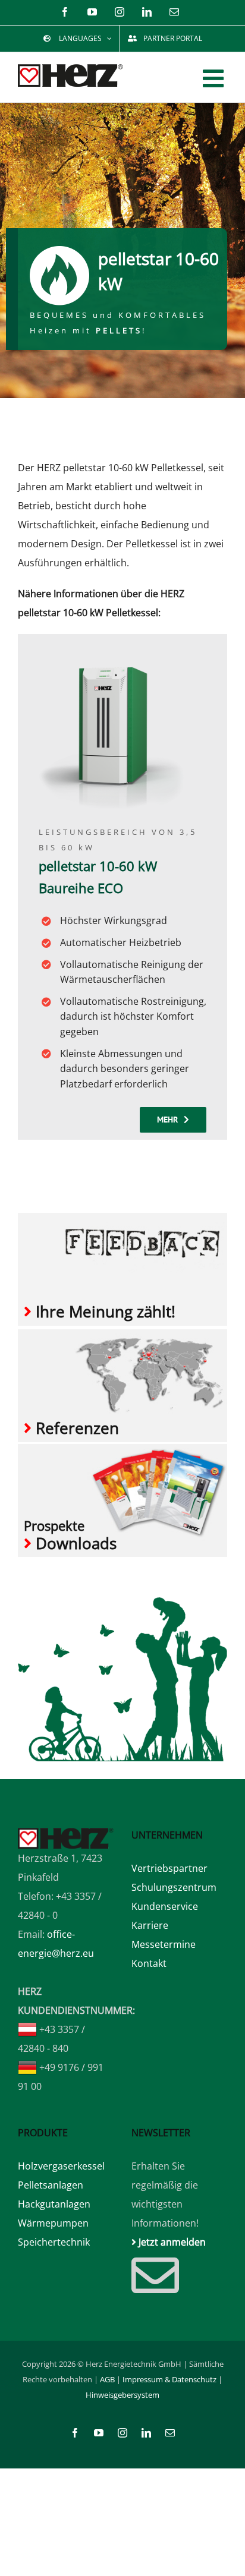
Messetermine (164, 1944)
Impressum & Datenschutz (169, 2379)
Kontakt (149, 1963)
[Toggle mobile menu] (215, 78)
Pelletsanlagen (51, 2185)
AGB (107, 2379)
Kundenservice (165, 1906)
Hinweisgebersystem (122, 2395)
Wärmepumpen (53, 2223)
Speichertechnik (54, 2242)
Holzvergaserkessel (61, 2166)
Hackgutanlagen (54, 2204)
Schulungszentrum (174, 1887)
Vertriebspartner (169, 1868)
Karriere (150, 1925)
